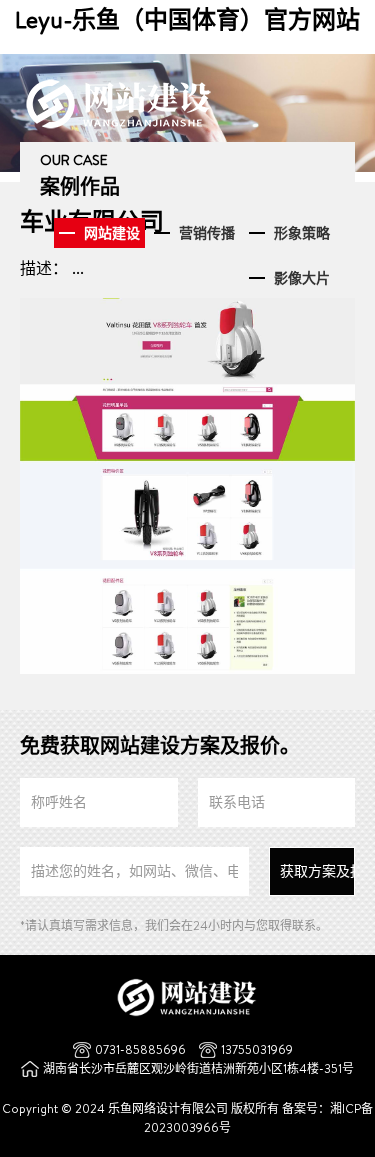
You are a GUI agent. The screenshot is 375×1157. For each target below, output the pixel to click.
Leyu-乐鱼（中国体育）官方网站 (187, 19)
